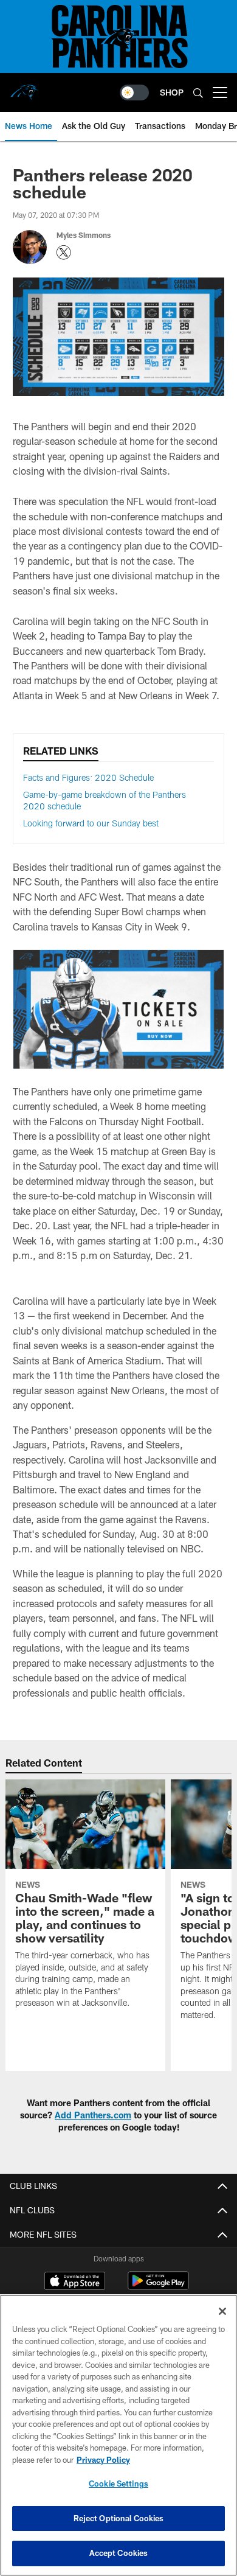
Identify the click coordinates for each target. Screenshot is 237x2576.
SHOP (172, 92)
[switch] (134, 92)
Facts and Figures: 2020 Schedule (88, 777)
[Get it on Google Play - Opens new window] (158, 2287)
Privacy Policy (103, 2460)
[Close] (222, 2311)
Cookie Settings (118, 2484)
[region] (118, 2435)
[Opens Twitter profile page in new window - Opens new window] (64, 253)
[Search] (198, 93)
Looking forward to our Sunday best (91, 823)
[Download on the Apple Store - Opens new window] (75, 2282)
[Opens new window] (118, 1009)
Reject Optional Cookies (119, 2518)
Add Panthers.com (93, 2115)
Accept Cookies (119, 2553)
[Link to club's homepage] (24, 88)
